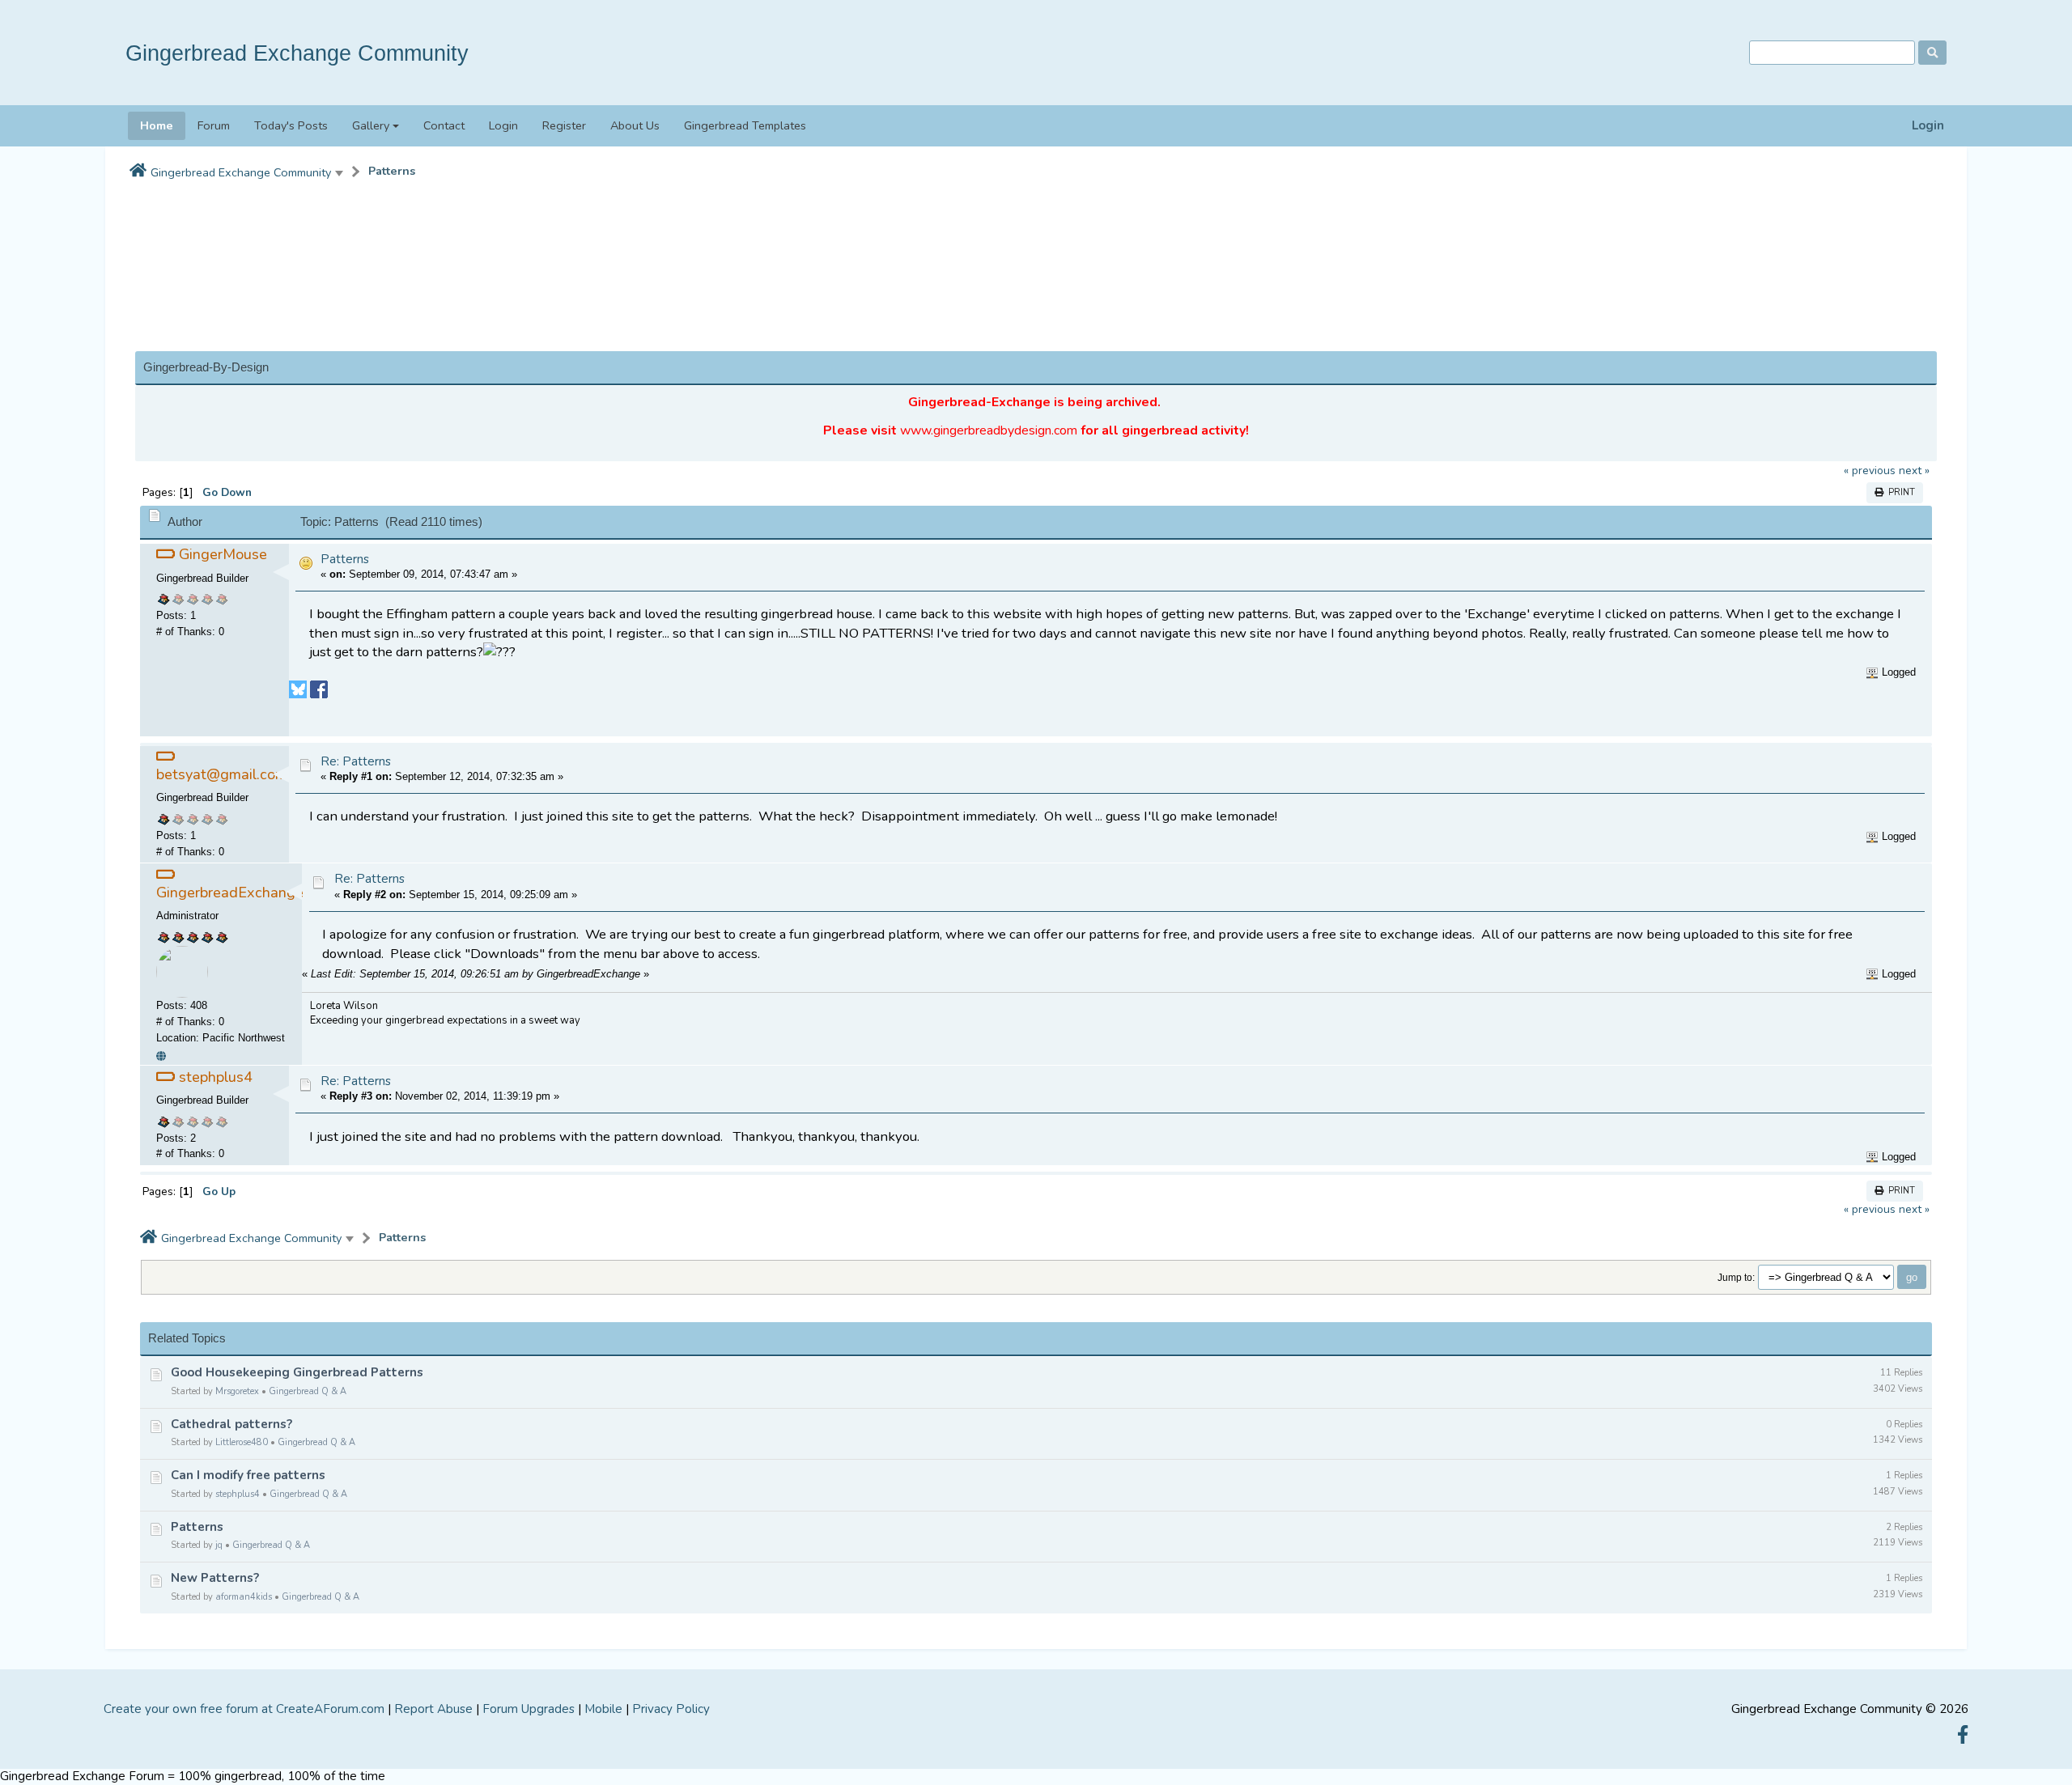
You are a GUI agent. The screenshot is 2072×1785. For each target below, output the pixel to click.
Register (564, 125)
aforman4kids (244, 1597)
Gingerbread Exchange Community (297, 53)
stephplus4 (238, 1494)
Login (1928, 126)
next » (1914, 471)
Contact (444, 125)
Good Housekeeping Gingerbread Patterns (297, 1372)
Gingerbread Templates (745, 125)
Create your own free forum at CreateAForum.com (244, 1709)
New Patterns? (215, 1578)
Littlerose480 (242, 1442)
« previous (1870, 471)
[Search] (1932, 53)
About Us (635, 125)
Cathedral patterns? (231, 1424)
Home (157, 125)
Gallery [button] (371, 125)
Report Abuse (433, 1709)
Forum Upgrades (529, 1709)
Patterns (392, 171)
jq (219, 1545)
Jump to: (1736, 1277)
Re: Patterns (356, 761)
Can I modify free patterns (248, 1475)
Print (1899, 492)
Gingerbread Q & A (308, 1391)
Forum (214, 125)
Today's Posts (291, 125)
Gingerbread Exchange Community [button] (241, 172)
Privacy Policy (671, 1709)
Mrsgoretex (237, 1391)
